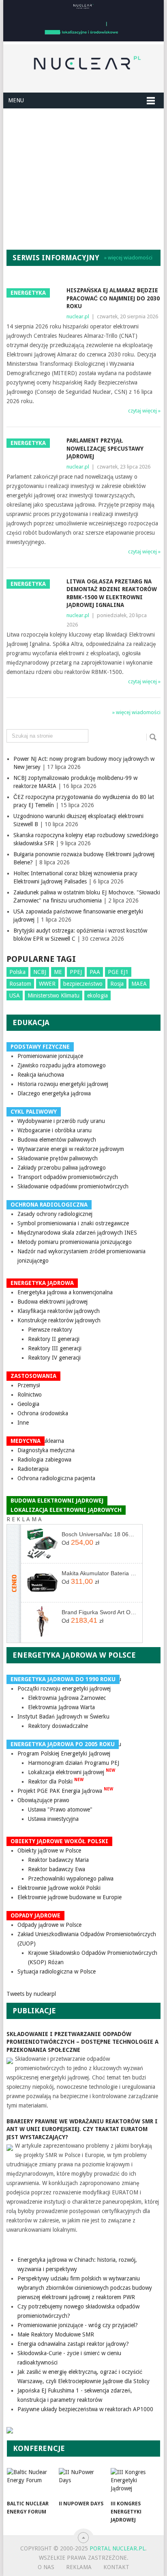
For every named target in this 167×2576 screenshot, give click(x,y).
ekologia (97, 995)
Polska (17, 972)
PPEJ (76, 972)
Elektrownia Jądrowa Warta (61, 1707)
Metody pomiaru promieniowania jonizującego (75, 1242)
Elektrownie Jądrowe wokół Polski (59, 1888)
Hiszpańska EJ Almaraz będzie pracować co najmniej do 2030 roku (113, 298)
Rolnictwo (30, 1395)
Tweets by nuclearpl (31, 1994)
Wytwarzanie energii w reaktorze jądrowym (71, 1149)
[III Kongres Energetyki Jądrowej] (135, 2482)
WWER (47, 984)
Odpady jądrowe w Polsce (49, 1925)
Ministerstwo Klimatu (54, 995)
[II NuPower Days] (83, 2482)
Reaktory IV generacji (54, 1358)
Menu (16, 100)
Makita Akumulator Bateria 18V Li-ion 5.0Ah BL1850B (99, 1573)
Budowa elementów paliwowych (57, 1140)
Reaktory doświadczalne (58, 1726)
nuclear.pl (78, 316)
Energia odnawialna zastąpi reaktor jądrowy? (73, 2344)
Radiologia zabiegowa (44, 1460)
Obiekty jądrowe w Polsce (49, 1850)
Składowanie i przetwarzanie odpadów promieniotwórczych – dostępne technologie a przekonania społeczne (82, 2042)
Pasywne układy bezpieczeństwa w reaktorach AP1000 (85, 2409)
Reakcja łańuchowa (41, 1075)
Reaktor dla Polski (56, 1781)
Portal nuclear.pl (117, 2548)
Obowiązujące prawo (43, 1800)
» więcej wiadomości (128, 258)
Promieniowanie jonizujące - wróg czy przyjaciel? (78, 2325)
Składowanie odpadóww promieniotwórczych (73, 1186)
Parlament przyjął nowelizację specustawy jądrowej (105, 448)
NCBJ (40, 972)
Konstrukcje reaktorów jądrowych (59, 1320)
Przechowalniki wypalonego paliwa (71, 1879)
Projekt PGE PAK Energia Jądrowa (65, 1791)
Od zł (80, 1542)
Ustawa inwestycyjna (53, 1819)
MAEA (139, 984)
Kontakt (116, 2567)
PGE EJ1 (118, 972)
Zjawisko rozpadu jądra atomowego (62, 1065)
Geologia (28, 1404)
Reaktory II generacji (54, 1339)
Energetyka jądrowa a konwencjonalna (65, 1292)
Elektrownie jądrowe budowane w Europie (70, 1897)
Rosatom (20, 984)
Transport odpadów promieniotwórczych (68, 1177)
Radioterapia (33, 1469)
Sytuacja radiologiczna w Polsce (57, 1971)
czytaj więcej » (144, 411)
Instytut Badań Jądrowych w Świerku (63, 1717)
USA (15, 995)
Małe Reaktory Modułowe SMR (56, 2334)
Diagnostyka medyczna (46, 1450)
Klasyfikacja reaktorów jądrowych (59, 1311)
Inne (23, 1423)
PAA (95, 972)
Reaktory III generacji (55, 1348)
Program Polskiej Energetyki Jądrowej (64, 1753)
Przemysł (29, 1385)
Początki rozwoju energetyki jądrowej (64, 1689)
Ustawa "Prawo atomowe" (60, 1809)
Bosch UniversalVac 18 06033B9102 (99, 1534)
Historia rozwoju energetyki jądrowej (63, 1084)
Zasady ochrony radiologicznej (55, 1214)
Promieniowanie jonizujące (50, 1056)
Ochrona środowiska (43, 1413)
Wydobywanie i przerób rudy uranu (61, 1121)
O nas (46, 2567)
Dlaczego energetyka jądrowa (54, 1093)
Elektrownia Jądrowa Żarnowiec (67, 1698)
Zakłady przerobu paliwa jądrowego (62, 1168)
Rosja (117, 984)
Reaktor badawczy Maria (58, 1860)
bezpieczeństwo (83, 984)
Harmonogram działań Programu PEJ (74, 1763)
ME (58, 972)
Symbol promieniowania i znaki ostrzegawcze (73, 1223)
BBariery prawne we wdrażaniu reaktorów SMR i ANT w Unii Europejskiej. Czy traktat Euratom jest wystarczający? (82, 2129)
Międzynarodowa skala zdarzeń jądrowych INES (77, 1233)
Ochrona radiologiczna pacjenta (56, 1478)
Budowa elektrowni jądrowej (52, 1302)
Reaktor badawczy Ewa (57, 1869)
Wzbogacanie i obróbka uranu (55, 1130)
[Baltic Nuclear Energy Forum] (31, 2482)
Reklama (79, 2567)
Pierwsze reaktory (50, 1330)
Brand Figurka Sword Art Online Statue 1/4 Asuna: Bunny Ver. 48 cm (99, 1612)
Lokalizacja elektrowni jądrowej (72, 1772)
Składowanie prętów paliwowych (58, 1158)
